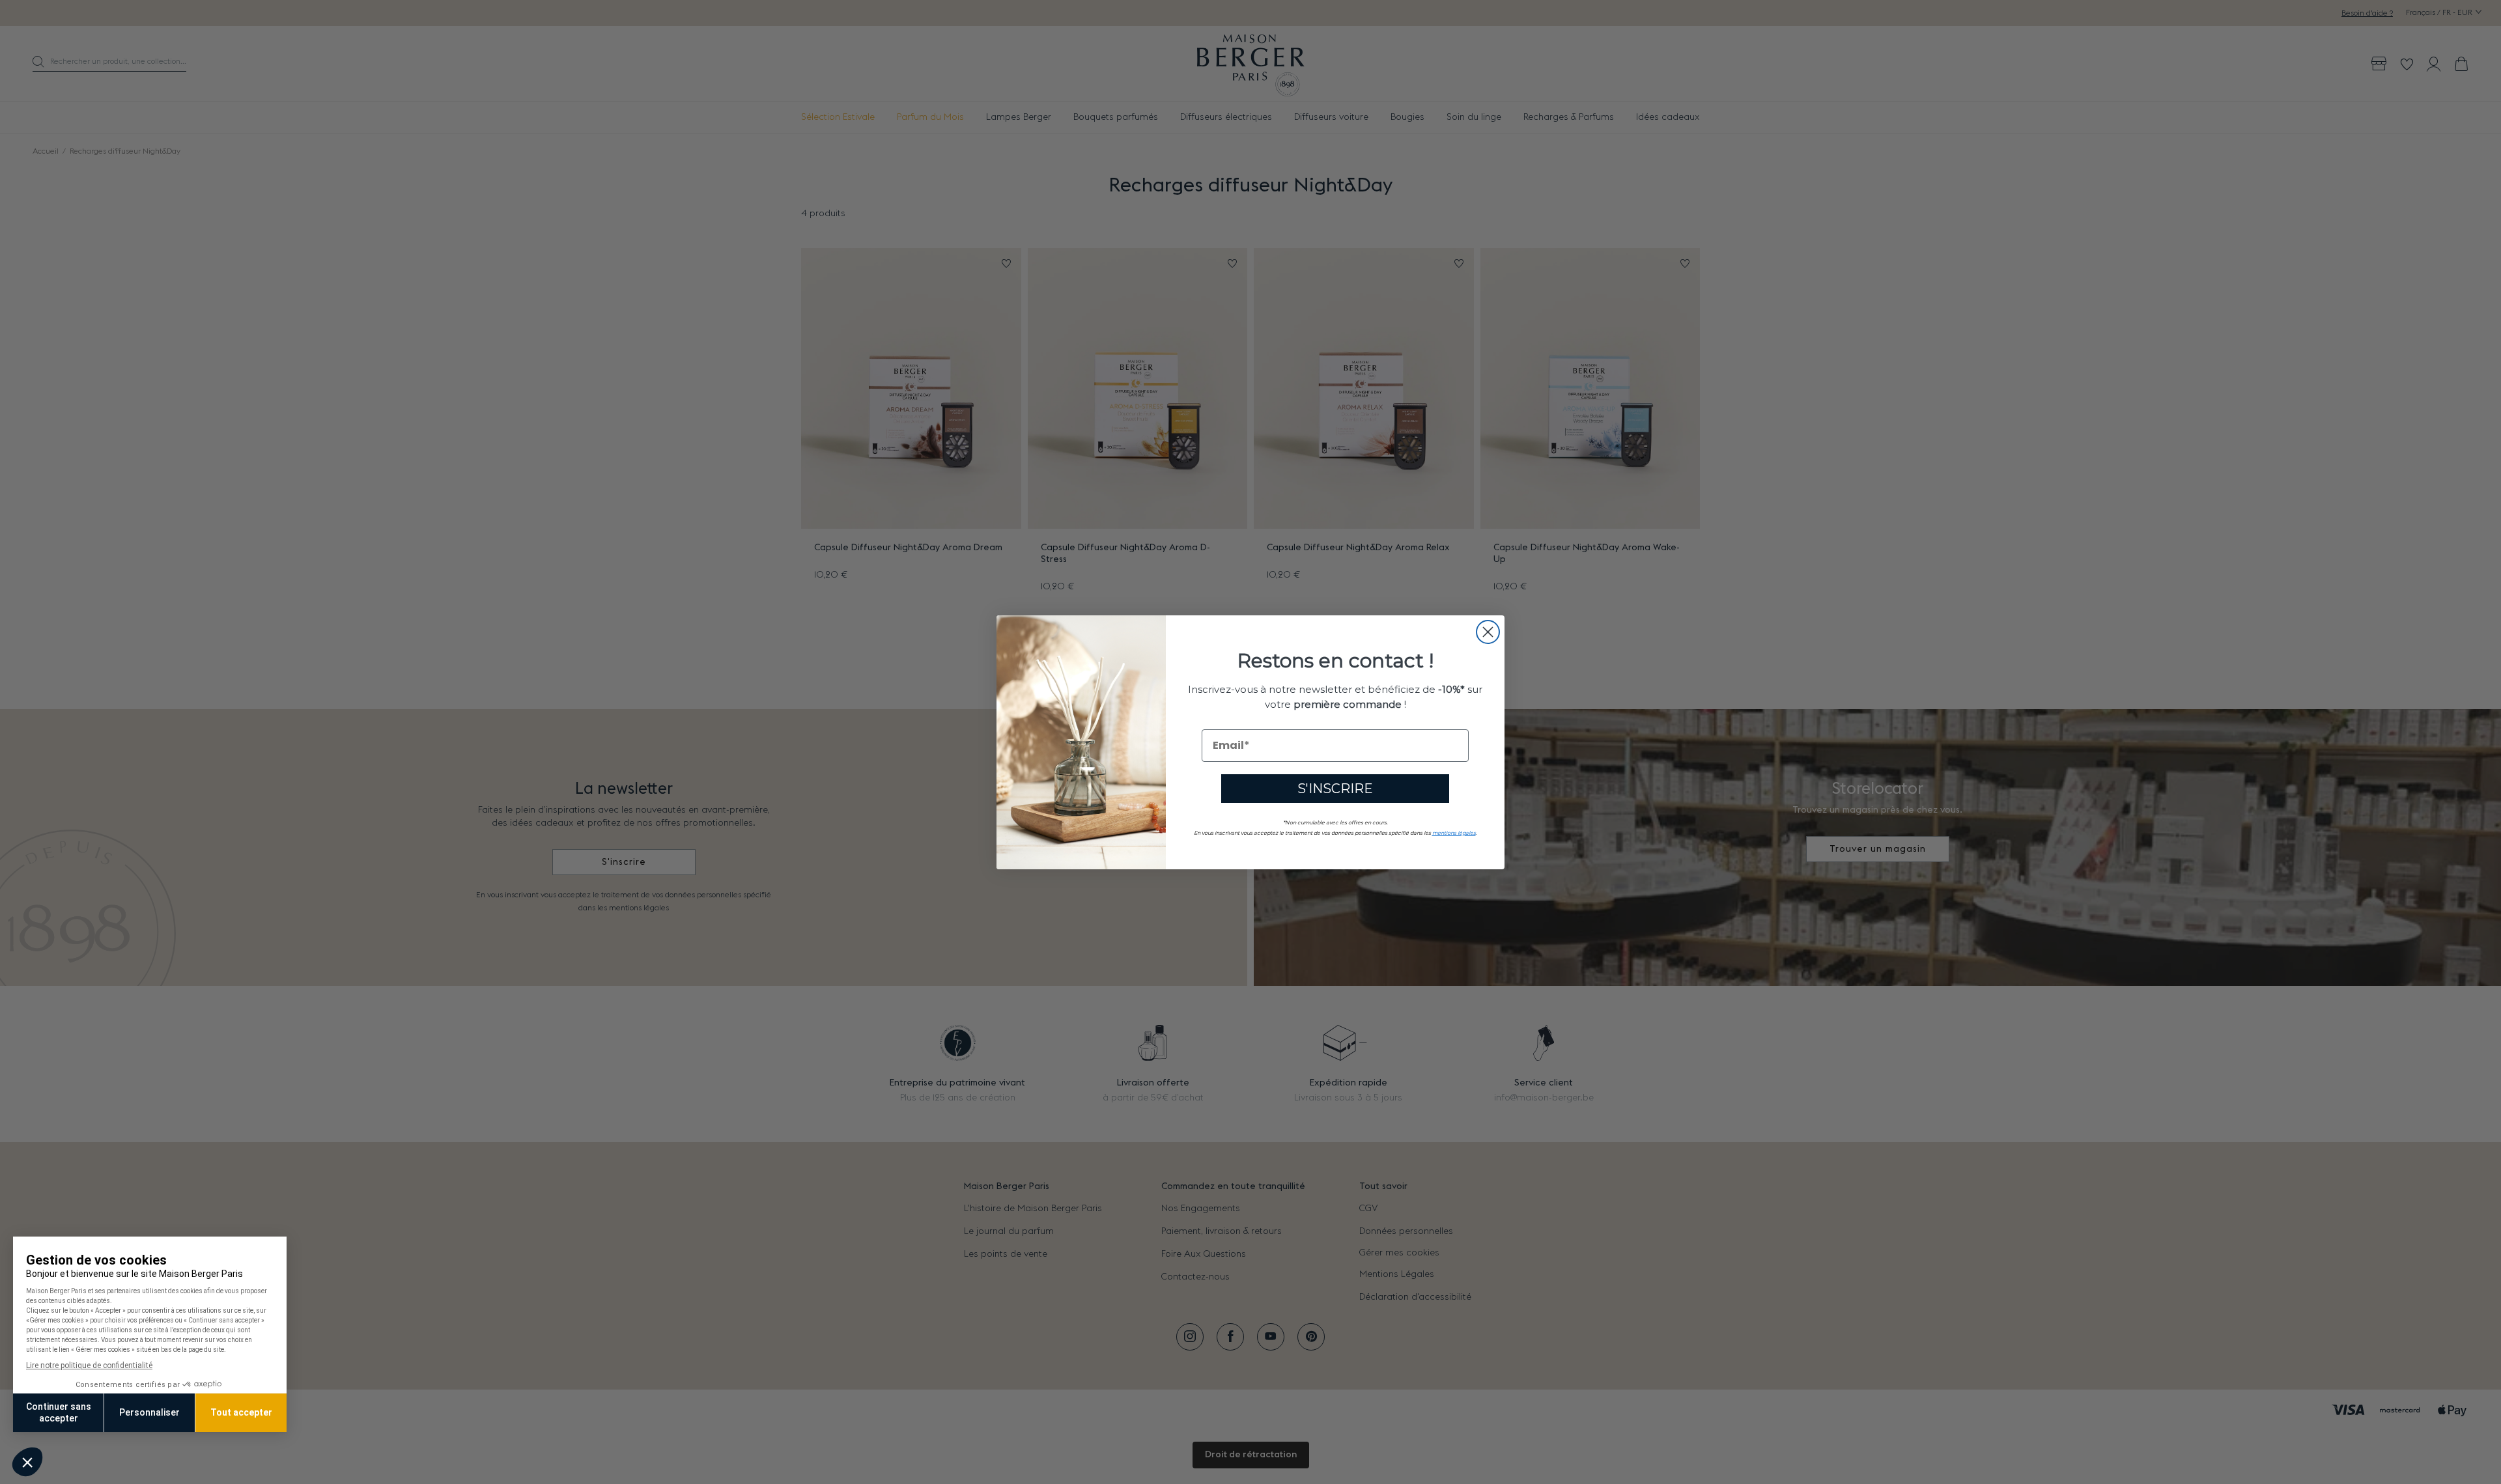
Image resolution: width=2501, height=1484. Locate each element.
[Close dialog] (1488, 632)
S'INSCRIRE (1335, 788)
